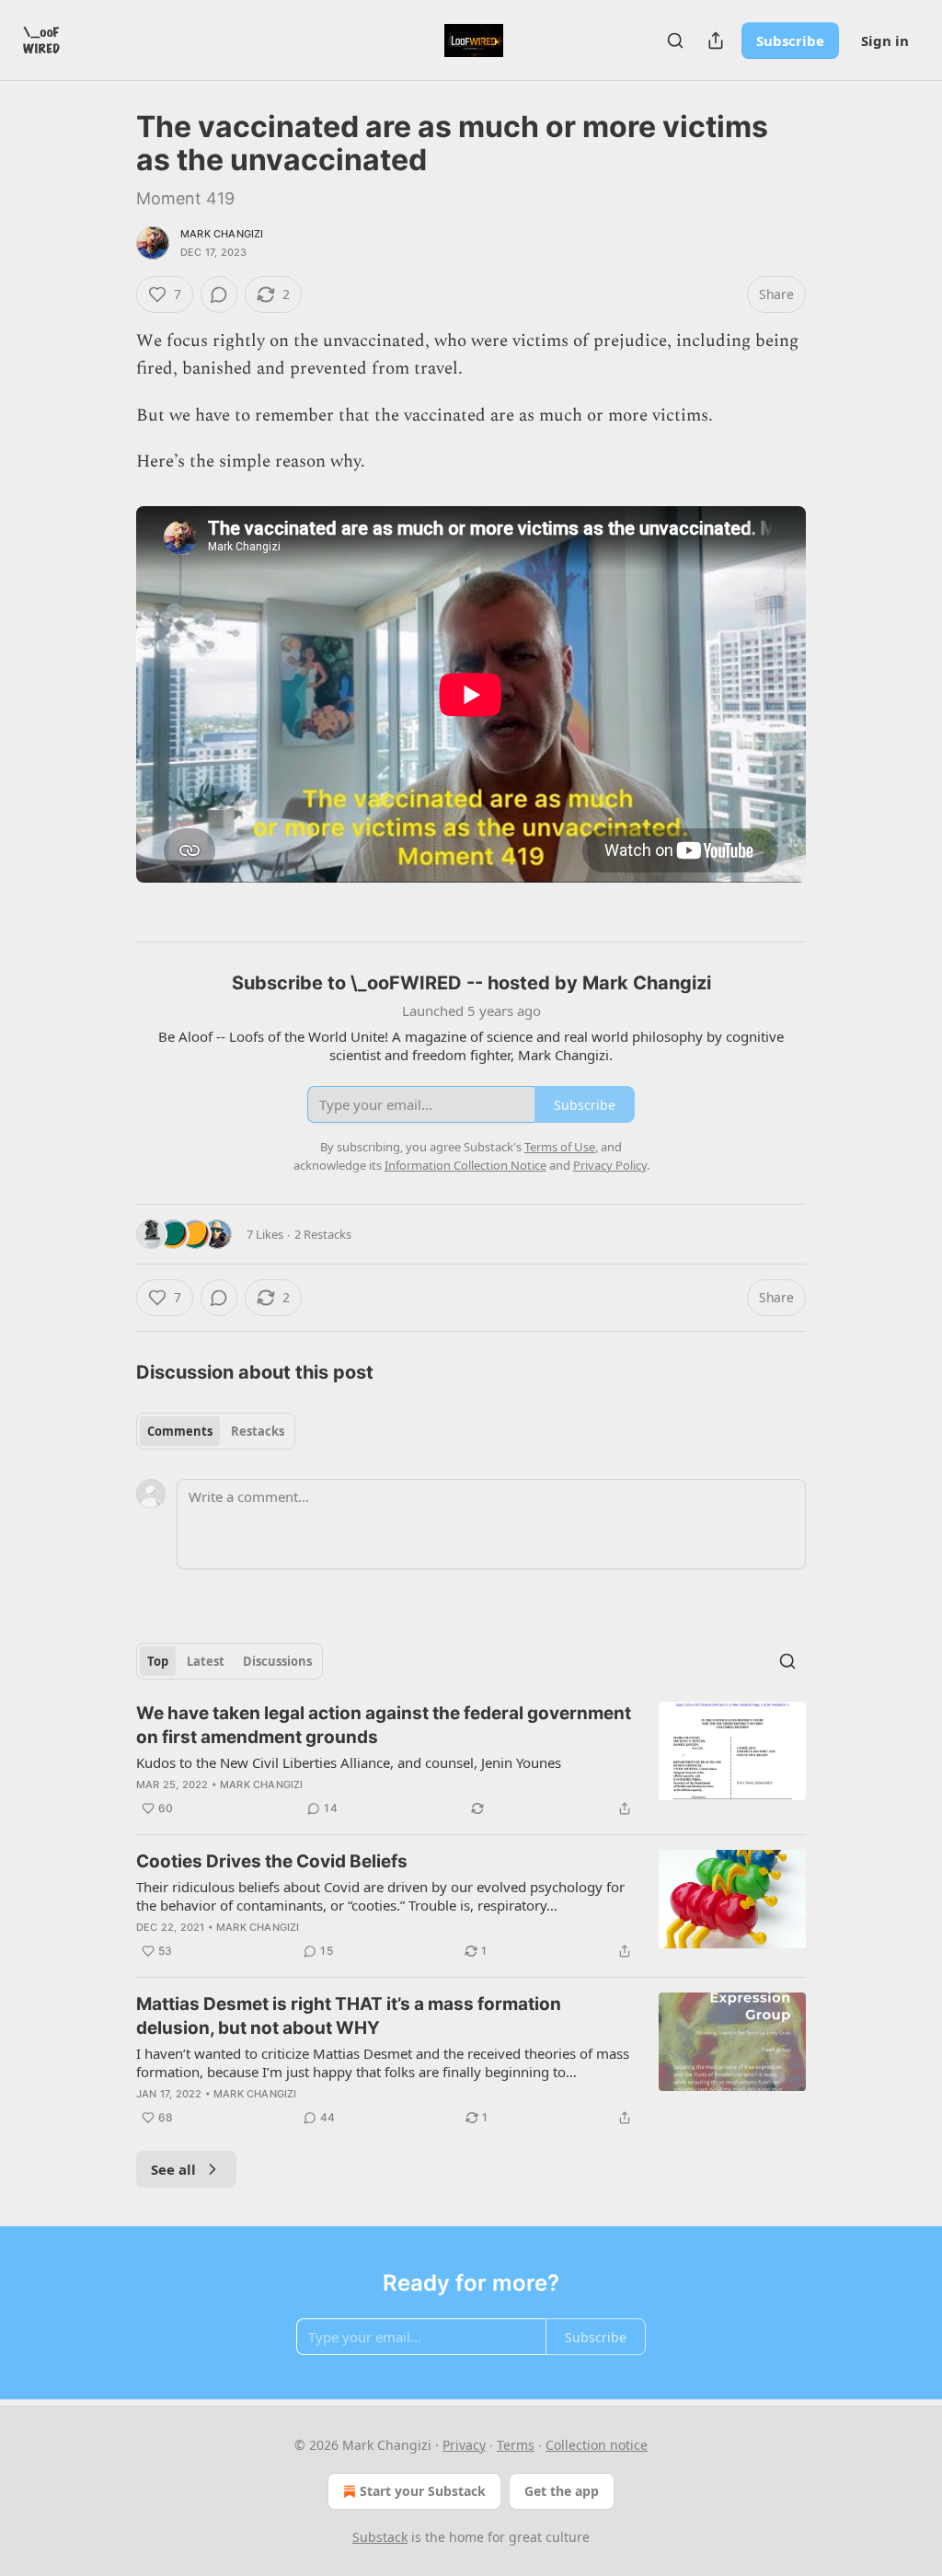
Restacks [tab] (258, 1431)
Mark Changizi (222, 234)
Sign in (885, 40)
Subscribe (790, 40)
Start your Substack (423, 2491)
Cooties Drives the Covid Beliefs (272, 1861)
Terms (516, 2445)
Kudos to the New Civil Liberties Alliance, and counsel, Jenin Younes (349, 1762)
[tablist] (216, 1431)
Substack (380, 2537)
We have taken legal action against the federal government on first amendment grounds (384, 1725)
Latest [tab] (206, 1661)
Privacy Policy (610, 1165)
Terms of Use (560, 1147)
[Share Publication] (716, 40)
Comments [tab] (180, 1431)
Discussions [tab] (277, 1661)
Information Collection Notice (465, 1165)
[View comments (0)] (219, 295)
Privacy (464, 2445)
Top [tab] (158, 1661)
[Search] (675, 40)
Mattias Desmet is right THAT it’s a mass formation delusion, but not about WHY (349, 2016)
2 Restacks (323, 1234)
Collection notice (597, 2445)
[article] (471, 1761)
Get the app (562, 2491)
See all (173, 2169)
